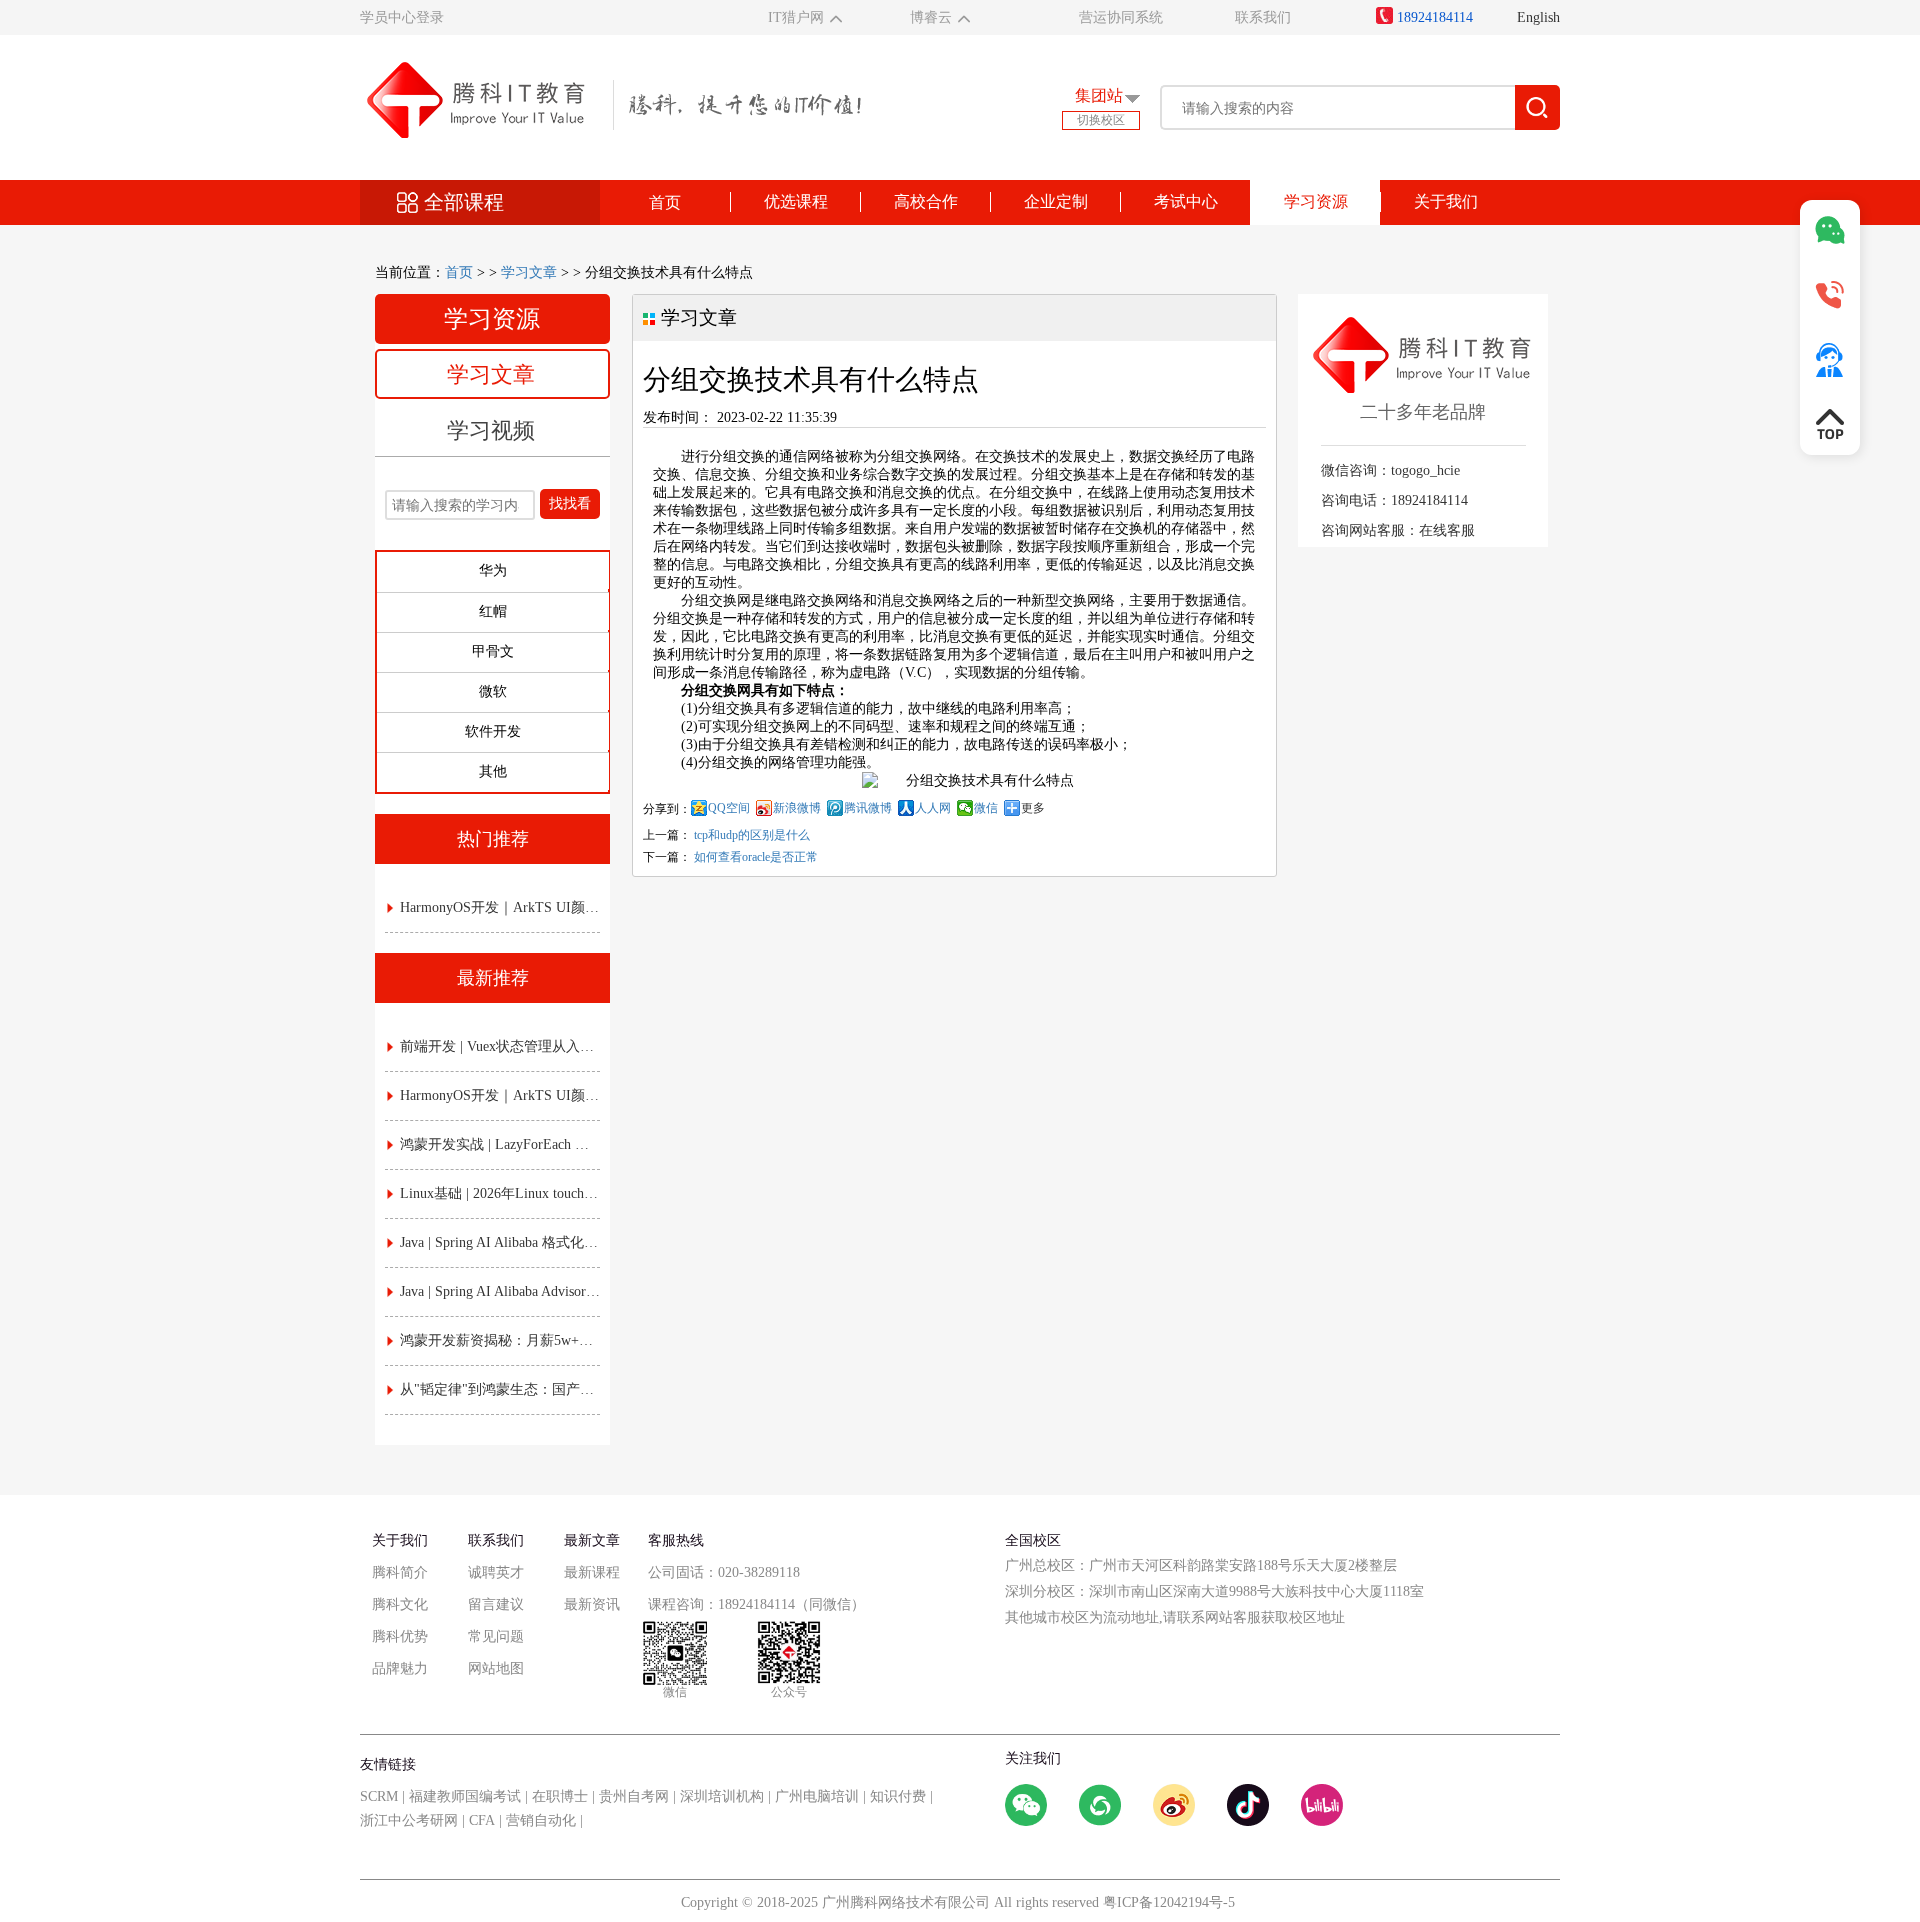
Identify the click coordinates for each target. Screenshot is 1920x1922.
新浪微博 (797, 808)
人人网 (933, 808)
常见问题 (496, 1636)
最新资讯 (592, 1604)
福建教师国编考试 (465, 1796)
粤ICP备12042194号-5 (1169, 1902)
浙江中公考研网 (409, 1820)
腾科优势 (400, 1636)
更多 (1033, 808)
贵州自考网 (634, 1796)
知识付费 (898, 1796)
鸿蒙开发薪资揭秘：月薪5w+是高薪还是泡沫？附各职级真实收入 (500, 1340)
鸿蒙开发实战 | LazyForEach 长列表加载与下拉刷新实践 (500, 1144)
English (1538, 17)
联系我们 (1263, 17)
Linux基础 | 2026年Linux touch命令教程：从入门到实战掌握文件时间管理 (500, 1193)
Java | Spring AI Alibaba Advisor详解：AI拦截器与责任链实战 (500, 1291)
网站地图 (496, 1668)
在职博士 (560, 1796)
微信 (986, 808)
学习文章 (529, 272)
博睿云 (931, 17)
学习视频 (491, 430)
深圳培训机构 (722, 1796)
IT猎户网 (796, 17)
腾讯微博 (868, 808)
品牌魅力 (400, 1668)
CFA (482, 1820)
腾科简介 (400, 1572)
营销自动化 (541, 1820)
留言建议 (496, 1604)
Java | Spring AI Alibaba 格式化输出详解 (500, 1242)
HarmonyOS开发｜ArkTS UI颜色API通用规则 (500, 907)
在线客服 (1447, 530)
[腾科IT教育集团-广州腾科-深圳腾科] (610, 98)
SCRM (379, 1796)
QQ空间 (729, 808)
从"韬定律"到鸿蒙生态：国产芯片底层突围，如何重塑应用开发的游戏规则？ (500, 1389)
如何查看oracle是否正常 (756, 857)
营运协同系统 (1121, 17)
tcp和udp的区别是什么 (752, 835)
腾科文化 (400, 1604)
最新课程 (592, 1572)
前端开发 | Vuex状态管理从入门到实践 (500, 1046)
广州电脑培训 (817, 1796)
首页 (665, 202)
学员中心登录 (402, 17)
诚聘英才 (496, 1572)
